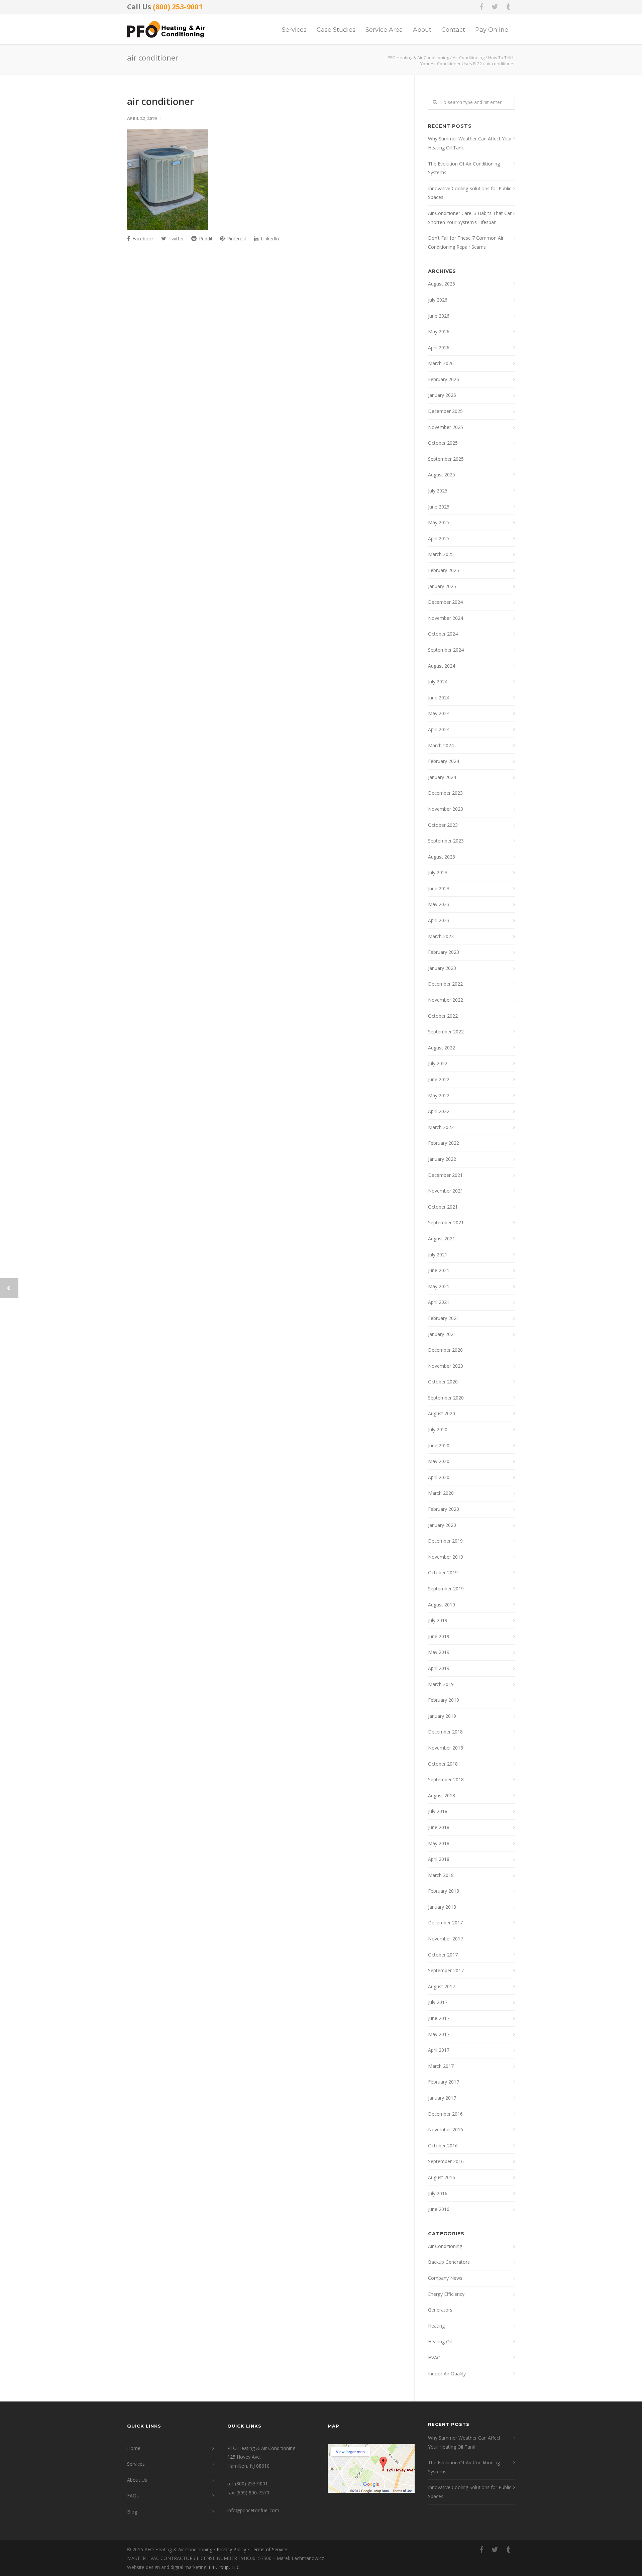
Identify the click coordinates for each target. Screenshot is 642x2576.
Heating (436, 2326)
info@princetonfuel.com (253, 2510)
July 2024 (438, 682)
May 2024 (439, 713)
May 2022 (439, 1095)
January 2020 (442, 1525)
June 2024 (439, 698)
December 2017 (445, 1923)
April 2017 (439, 2050)
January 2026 (442, 395)
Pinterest (236, 239)
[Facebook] (481, 7)
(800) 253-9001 (178, 7)
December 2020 (445, 1350)
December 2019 (445, 1541)
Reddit (205, 239)
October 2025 (443, 443)
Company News (445, 2278)
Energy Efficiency (446, 2294)
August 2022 (442, 1048)
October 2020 (443, 1382)
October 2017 (443, 1955)
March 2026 (441, 363)
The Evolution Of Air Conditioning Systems (464, 168)
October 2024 (443, 634)
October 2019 (443, 1573)
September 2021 (446, 1222)
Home (134, 2448)
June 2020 (439, 1445)
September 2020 (446, 1398)
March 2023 (441, 936)
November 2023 (446, 809)
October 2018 (443, 1764)
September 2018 (446, 1779)
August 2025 (442, 475)
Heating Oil (440, 2341)
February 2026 (444, 379)
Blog (132, 2512)
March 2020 (441, 1493)
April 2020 (439, 1477)
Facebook (142, 239)
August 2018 (442, 1796)
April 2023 (439, 920)
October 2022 (443, 1016)
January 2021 (442, 1334)
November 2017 (446, 1939)
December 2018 (445, 1732)
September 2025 (446, 459)
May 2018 (439, 1843)
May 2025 (439, 522)
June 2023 (439, 888)
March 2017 (441, 2066)
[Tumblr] (508, 7)
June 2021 (439, 1270)
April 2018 (439, 1859)
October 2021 (443, 1207)
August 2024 (442, 666)
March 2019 (441, 1684)
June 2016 (439, 2209)
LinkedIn (269, 239)
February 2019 (444, 1700)
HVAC (434, 2358)
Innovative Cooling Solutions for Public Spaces (470, 193)
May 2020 (439, 1461)
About (422, 30)
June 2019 (439, 1636)
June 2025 (439, 507)
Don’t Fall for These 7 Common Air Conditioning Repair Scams (466, 242)
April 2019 (439, 1668)
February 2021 (444, 1318)
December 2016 (445, 2114)
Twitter (176, 239)
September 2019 (446, 1589)
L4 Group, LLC (224, 2567)
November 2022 (446, 1000)
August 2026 (442, 284)
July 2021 (438, 1255)
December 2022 (445, 984)
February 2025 (444, 570)
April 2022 (439, 1111)
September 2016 (446, 2161)
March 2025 (441, 554)
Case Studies (336, 30)
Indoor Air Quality (447, 2374)
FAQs (133, 2496)
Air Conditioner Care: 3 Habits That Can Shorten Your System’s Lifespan (470, 218)
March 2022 (441, 1127)
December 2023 (445, 793)
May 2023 (439, 904)
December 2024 (445, 602)
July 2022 (438, 1063)
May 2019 (439, 1652)
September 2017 (446, 1970)
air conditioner (160, 101)
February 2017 (444, 2082)
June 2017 (439, 2018)
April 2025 (439, 538)
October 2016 (443, 2146)
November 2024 (446, 618)
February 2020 (444, 1509)
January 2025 (442, 586)
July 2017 (438, 2002)
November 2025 (446, 427)
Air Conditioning (445, 2246)
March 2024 (441, 745)
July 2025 (438, 491)
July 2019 (438, 1620)
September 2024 (446, 650)
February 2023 (444, 952)
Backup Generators (449, 2262)
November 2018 (446, 1748)
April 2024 (439, 729)
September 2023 (446, 841)
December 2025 (445, 411)
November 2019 (446, 1557)
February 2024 (444, 761)
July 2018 (438, 1811)
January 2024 (442, 777)
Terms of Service (269, 2549)
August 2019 (442, 1605)
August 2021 (442, 1239)
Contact (453, 30)
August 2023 (442, 857)
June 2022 (439, 1079)
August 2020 (442, 1413)
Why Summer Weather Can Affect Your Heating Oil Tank (470, 143)
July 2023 (438, 872)
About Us (137, 2480)
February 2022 (444, 1143)
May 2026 (439, 331)
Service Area (384, 30)
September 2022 (446, 1032)
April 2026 (439, 348)
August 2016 (442, 2177)
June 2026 (439, 316)
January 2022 (442, 1159)
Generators (440, 2310)
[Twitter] (495, 7)
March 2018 (441, 1875)
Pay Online (492, 30)
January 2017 (442, 2098)
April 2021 (439, 1302)
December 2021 (445, 1175)
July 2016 (438, 2193)
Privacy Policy (231, 2549)
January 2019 (442, 1716)
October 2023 (443, 825)
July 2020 (438, 1429)
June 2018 (439, 1827)
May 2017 (439, 2034)
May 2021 (439, 1286)
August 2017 (442, 1986)
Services (294, 30)
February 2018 (444, 1891)
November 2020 (446, 1366)
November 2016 (446, 2130)
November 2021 (446, 1191)
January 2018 (442, 1907)
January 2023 (442, 968)
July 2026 (438, 300)
